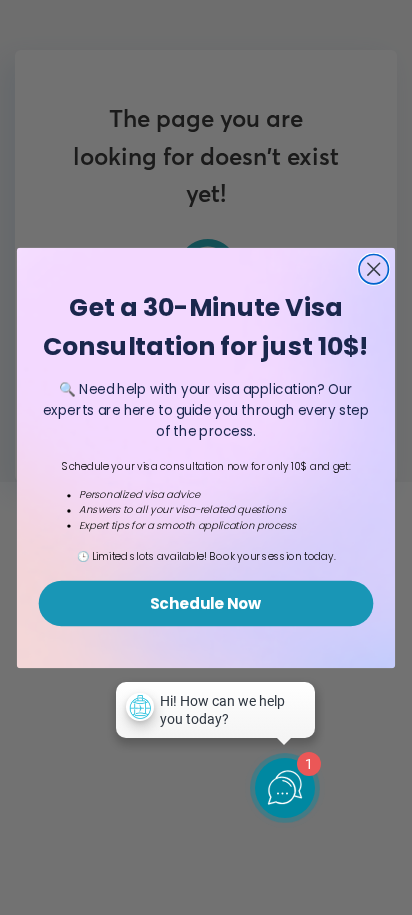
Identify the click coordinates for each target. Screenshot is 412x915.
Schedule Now (206, 602)
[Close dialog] (373, 268)
